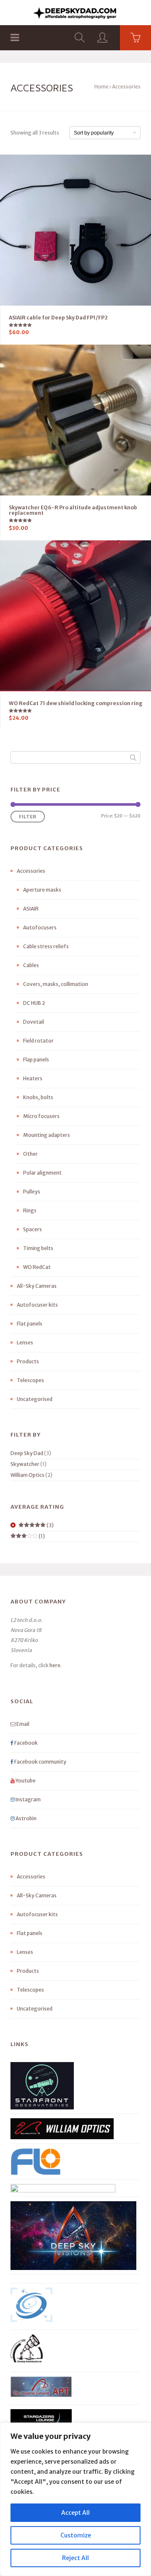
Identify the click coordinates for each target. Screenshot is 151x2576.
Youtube (25, 1781)
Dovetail (34, 1022)
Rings (30, 1210)
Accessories (31, 871)
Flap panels (36, 1060)
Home (102, 87)
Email (22, 1724)
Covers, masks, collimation (56, 984)
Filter (28, 816)
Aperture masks (42, 890)
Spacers (33, 1229)
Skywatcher (25, 1464)
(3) (36, 1525)
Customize (76, 2535)
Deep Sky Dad (27, 1453)
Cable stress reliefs (46, 946)
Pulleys (32, 1192)
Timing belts (38, 1248)
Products (28, 1361)
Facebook (26, 1743)
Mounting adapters (47, 1135)
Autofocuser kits (37, 1305)
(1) (28, 1536)
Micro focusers (41, 1116)
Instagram (28, 1799)
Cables (31, 965)
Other (30, 1154)
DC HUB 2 (34, 1003)
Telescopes (30, 1380)
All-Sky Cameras (37, 1286)
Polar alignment (42, 1173)
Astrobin (26, 1818)
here (55, 1665)
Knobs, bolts (38, 1097)
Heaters (33, 1078)
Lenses (25, 1342)
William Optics (27, 1475)
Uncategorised (35, 1399)
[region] (75, 2499)
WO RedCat (37, 1267)
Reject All (75, 2558)
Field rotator (38, 1041)
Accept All (75, 2513)
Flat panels (30, 1324)
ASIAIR (31, 909)
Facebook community (40, 1762)
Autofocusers (40, 927)
